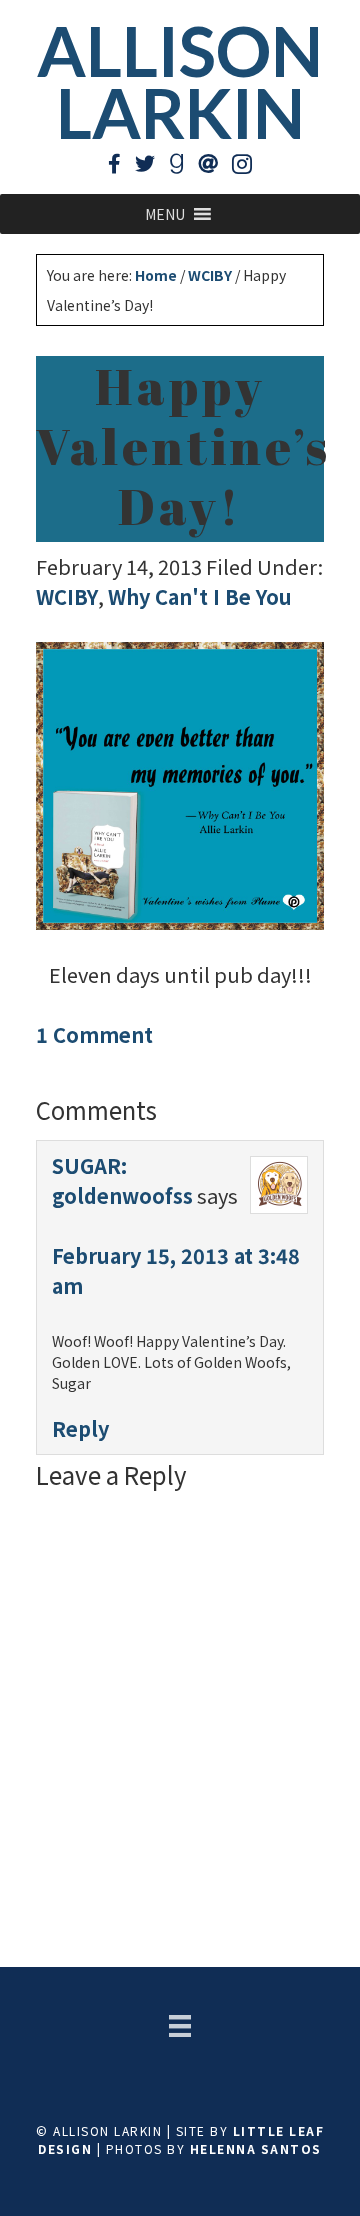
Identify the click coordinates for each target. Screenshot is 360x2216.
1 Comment (94, 1034)
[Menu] (180, 2026)
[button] (165, 214)
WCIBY (67, 596)
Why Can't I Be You (200, 596)
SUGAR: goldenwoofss (122, 1180)
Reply (80, 1428)
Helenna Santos (256, 2148)
